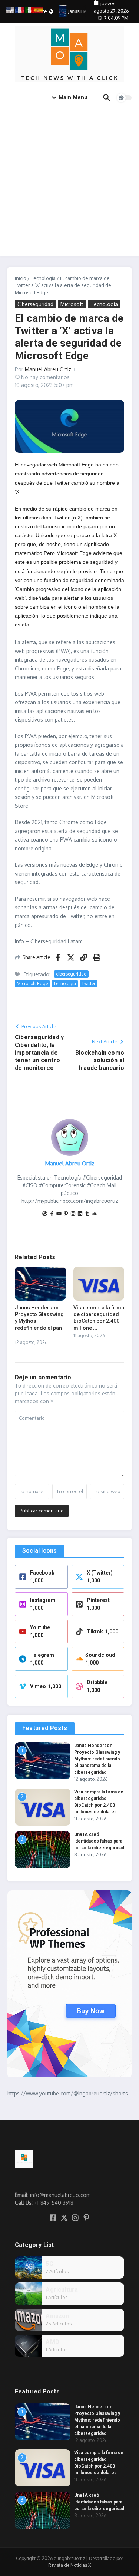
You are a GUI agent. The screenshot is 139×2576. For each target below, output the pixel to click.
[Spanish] (39, 9)
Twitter (88, 983)
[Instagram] (73, 1214)
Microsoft (72, 304)
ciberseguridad (71, 974)
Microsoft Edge (32, 983)
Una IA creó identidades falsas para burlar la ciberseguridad (99, 1841)
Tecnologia (65, 983)
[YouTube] (59, 1214)
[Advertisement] (69, 183)
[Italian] (30, 9)
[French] (20, 9)
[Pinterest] (66, 1214)
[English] (10, 9)
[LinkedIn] (80, 1214)
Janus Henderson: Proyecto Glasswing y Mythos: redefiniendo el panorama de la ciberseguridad (97, 1759)
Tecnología (43, 278)
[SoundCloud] (94, 1214)
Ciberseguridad (35, 304)
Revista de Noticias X (69, 2565)
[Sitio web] (45, 1214)
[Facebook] (52, 1214)
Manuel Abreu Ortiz (48, 369)
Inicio (21, 278)
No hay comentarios (45, 377)
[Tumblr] (87, 1214)
